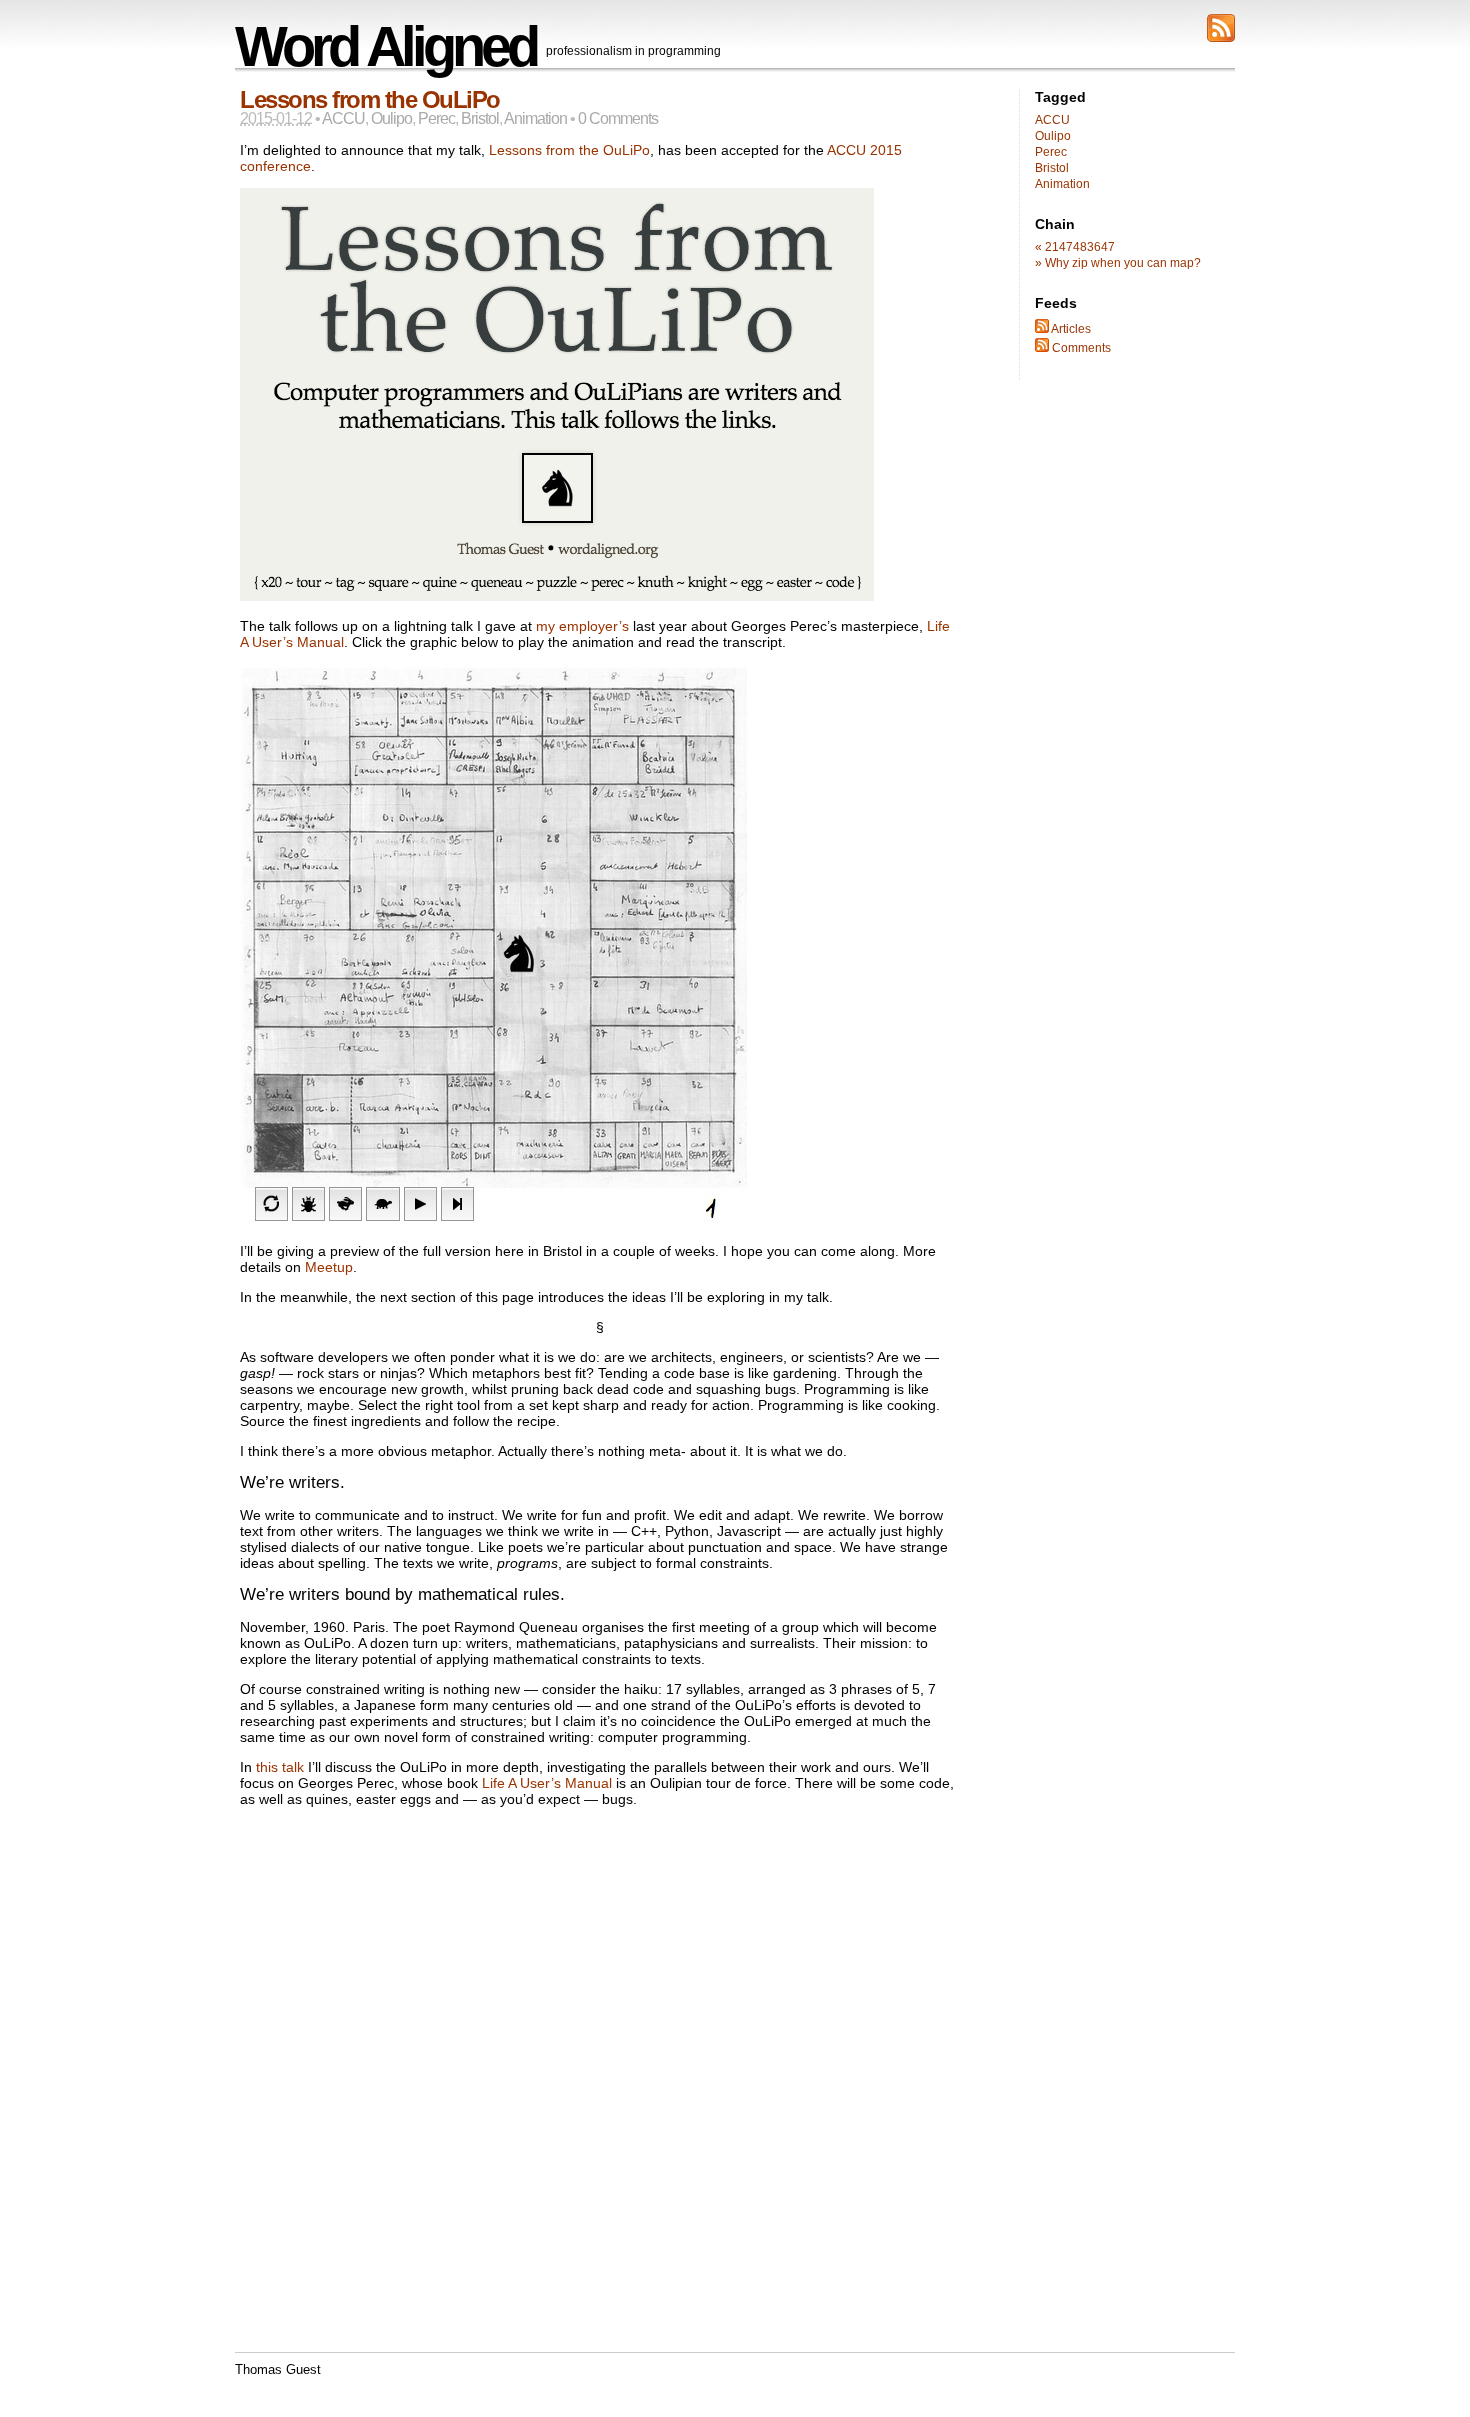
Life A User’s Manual (547, 1783)
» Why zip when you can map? (1118, 263)
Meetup (329, 1267)
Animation (535, 118)
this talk (280, 1767)
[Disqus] (600, 2099)
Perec (436, 118)
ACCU (343, 118)
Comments (1080, 348)
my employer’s (582, 626)
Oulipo (391, 118)
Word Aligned (385, 46)
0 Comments (618, 118)
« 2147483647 (1075, 247)
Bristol (480, 118)
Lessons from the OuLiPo (370, 99)
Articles (1070, 329)
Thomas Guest (278, 2370)
